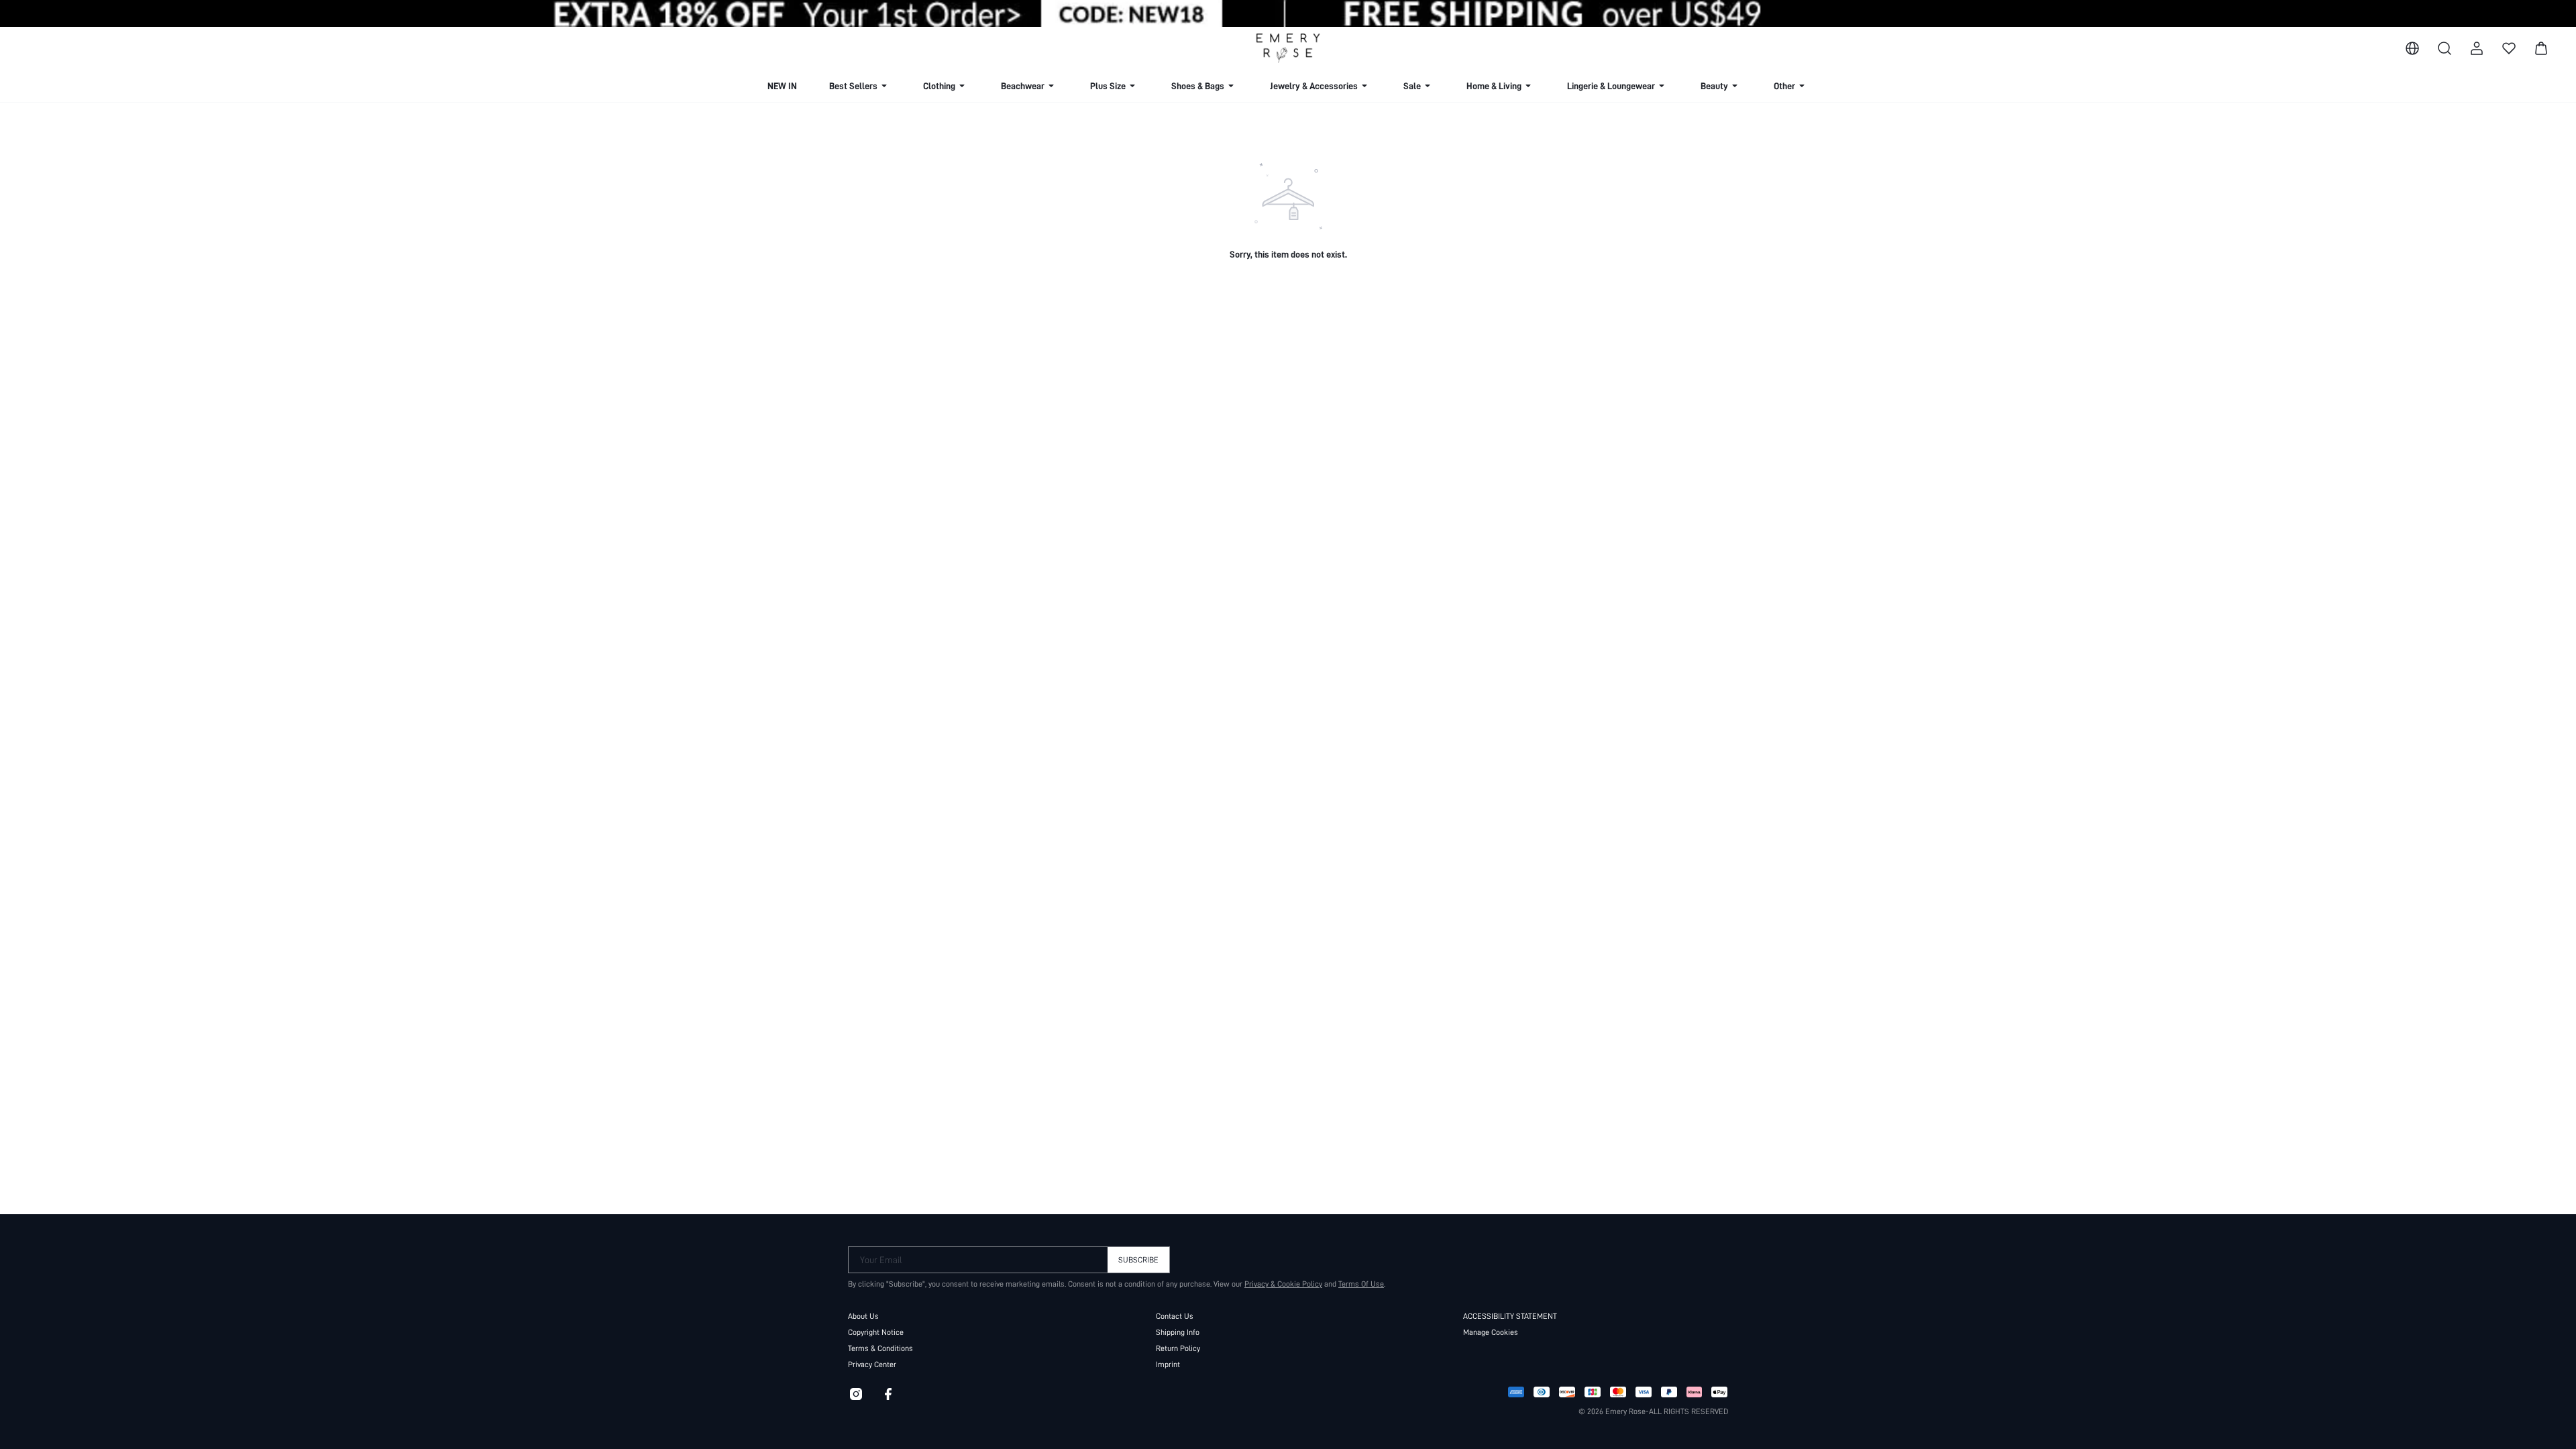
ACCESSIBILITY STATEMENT (1510, 1316)
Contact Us (1175, 1316)
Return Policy (1178, 1348)
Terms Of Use (1361, 1284)
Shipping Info (1178, 1332)
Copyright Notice (876, 1332)
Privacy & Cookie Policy (1283, 1284)
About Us (863, 1316)
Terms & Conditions (880, 1348)
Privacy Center (872, 1364)
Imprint (1168, 1364)
